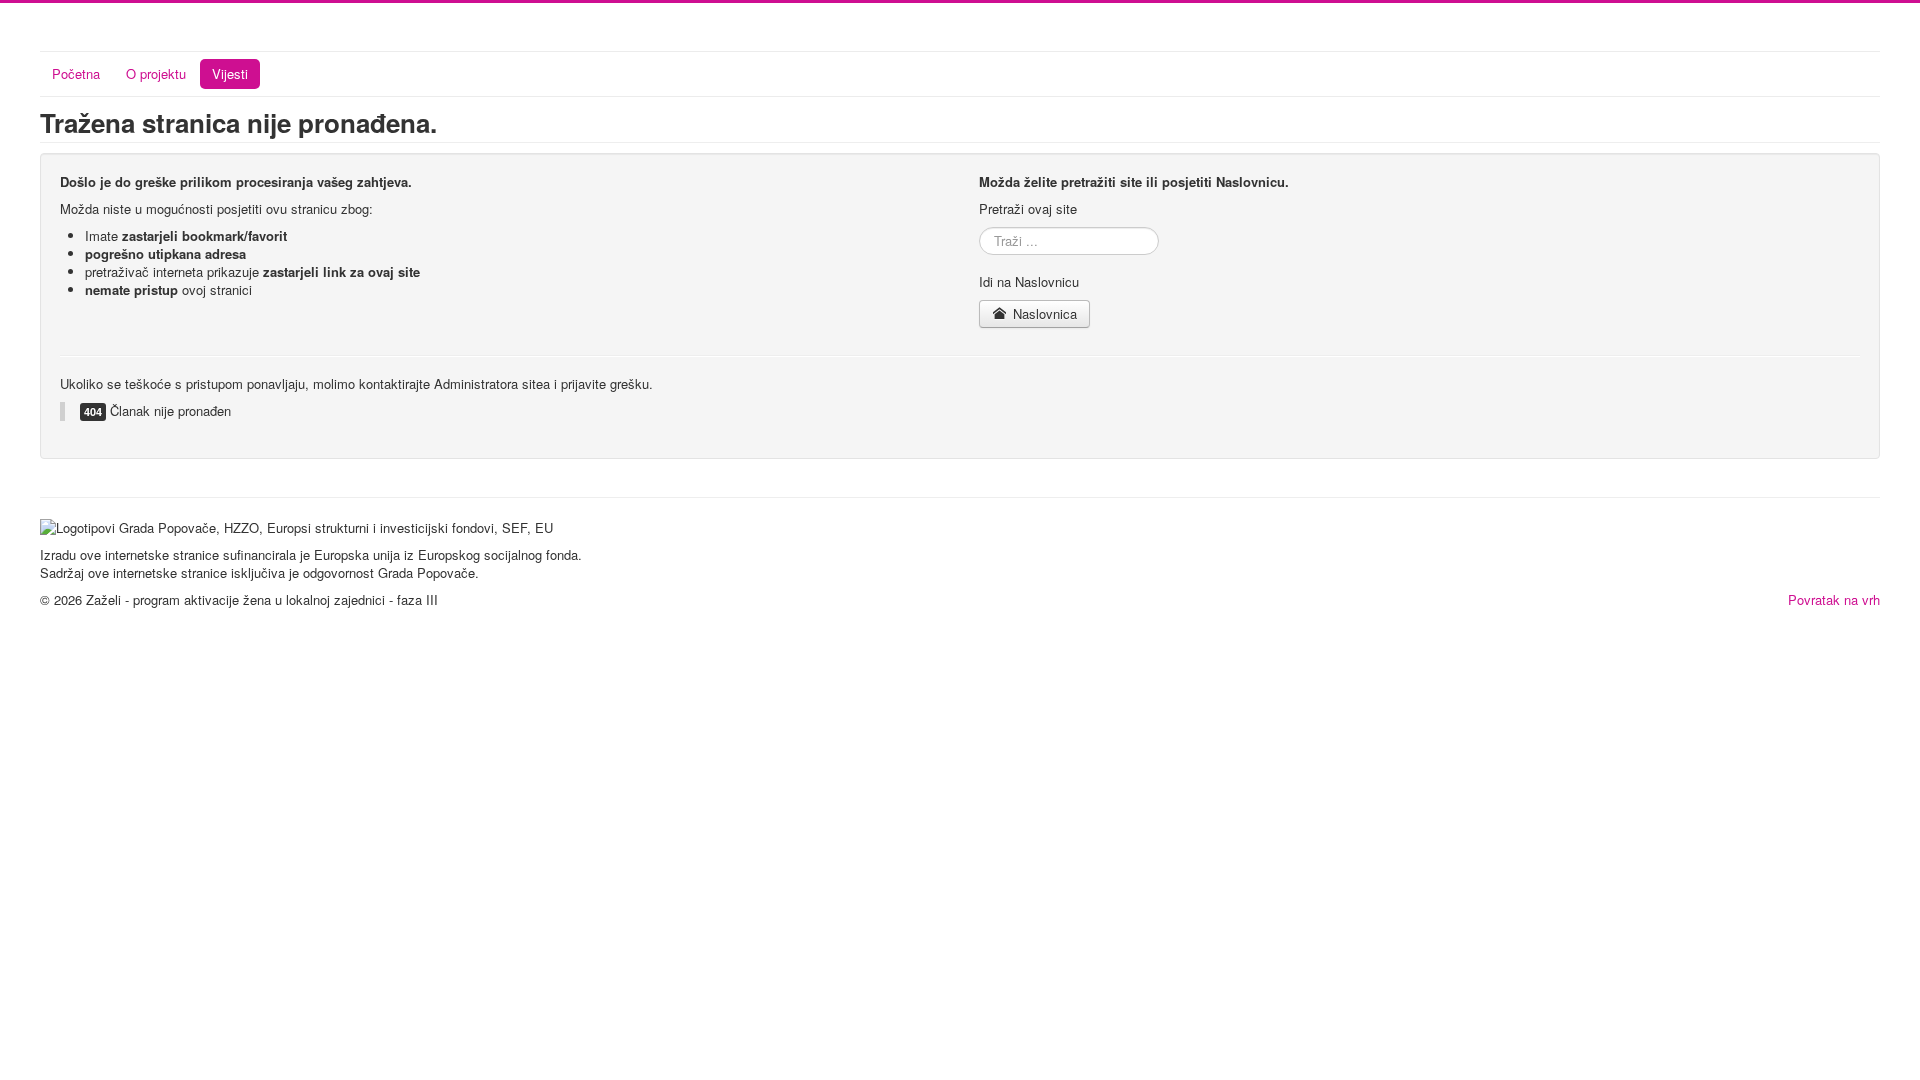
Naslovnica (1043, 313)
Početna (76, 73)
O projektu (156, 73)
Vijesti (230, 73)
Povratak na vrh (1834, 599)
